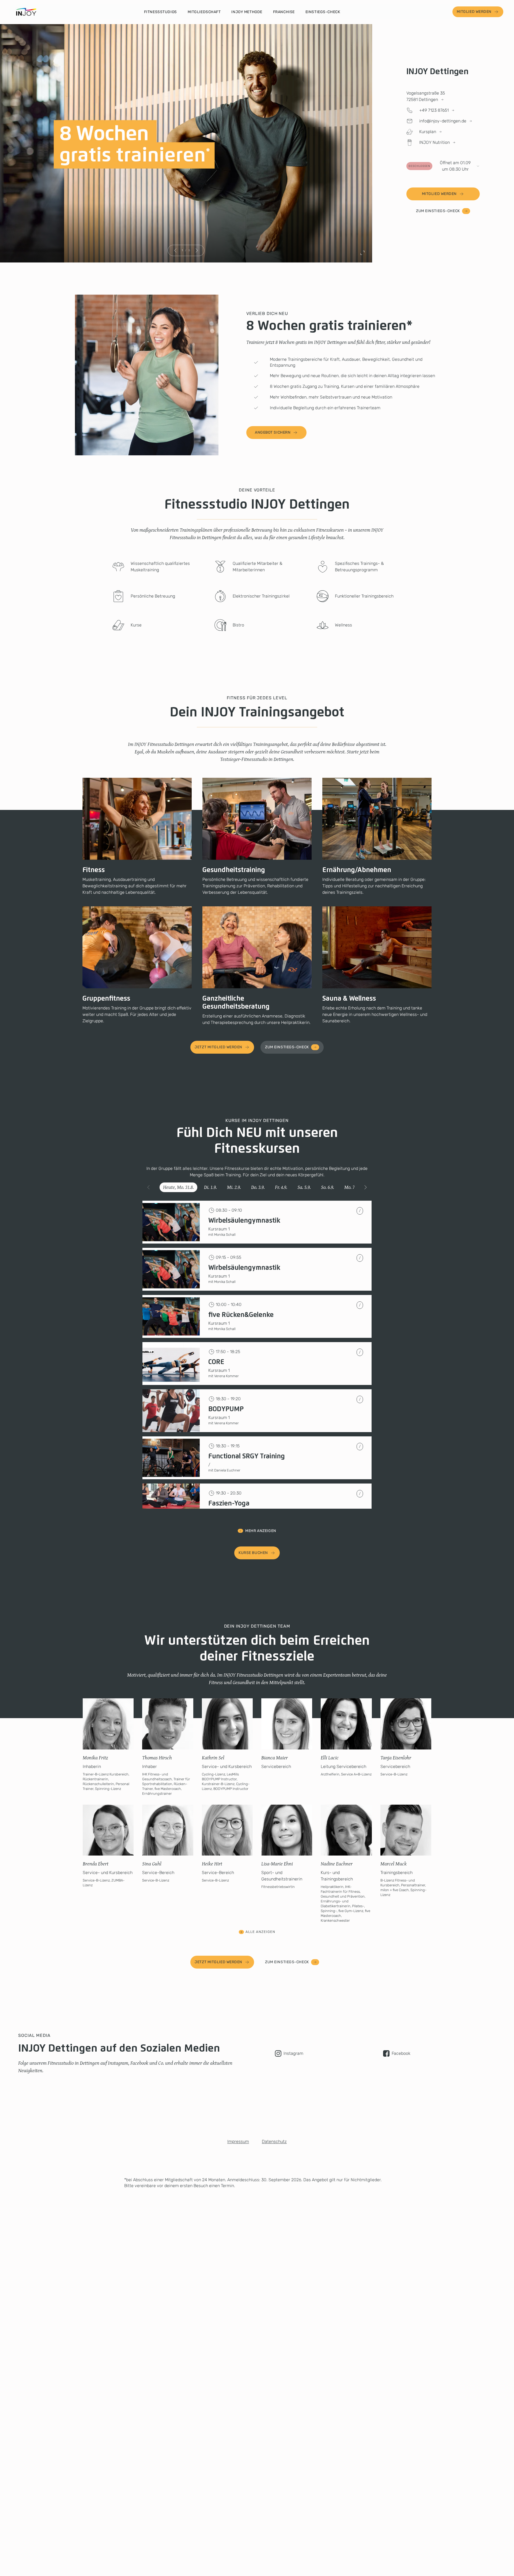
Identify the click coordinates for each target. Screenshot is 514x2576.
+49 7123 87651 (434, 110)
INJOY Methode (247, 12)
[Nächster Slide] (196, 250)
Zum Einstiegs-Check (438, 211)
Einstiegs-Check (323, 12)
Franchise (284, 12)
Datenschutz (274, 2141)
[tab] (178, 1187)
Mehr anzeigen (261, 1531)
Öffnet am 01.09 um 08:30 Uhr (440, 166)
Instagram (293, 2053)
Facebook (401, 2053)
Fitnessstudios (160, 12)
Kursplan (428, 132)
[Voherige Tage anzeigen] (149, 1187)
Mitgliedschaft (204, 12)
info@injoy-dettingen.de (443, 121)
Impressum (238, 2141)
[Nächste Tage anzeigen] (365, 1187)
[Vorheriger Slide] (175, 250)
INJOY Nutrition (434, 142)
